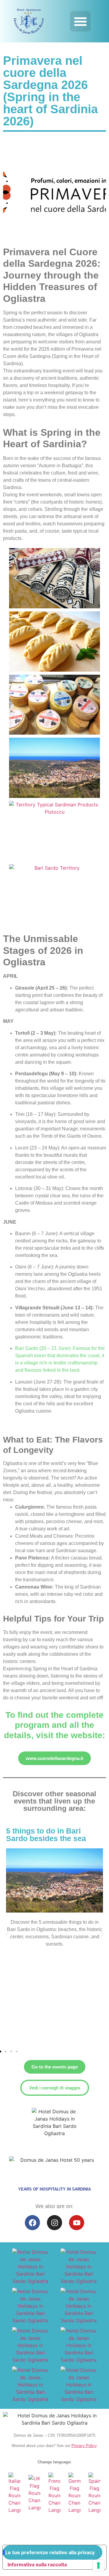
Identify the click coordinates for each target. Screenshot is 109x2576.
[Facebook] (32, 2223)
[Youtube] (77, 2223)
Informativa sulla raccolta (37, 2564)
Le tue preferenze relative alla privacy (50, 2552)
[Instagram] (54, 2223)
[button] (80, 21)
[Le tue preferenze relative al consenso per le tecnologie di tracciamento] (98, 2565)
